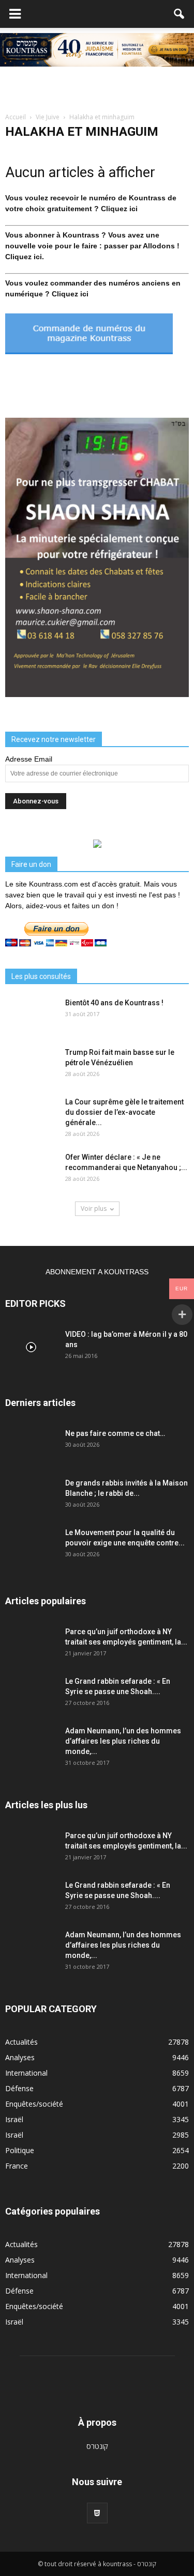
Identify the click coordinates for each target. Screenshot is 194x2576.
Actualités (21, 2042)
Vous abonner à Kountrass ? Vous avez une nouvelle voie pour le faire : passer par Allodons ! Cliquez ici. (92, 246)
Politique (20, 2150)
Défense (19, 2088)
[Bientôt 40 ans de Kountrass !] (31, 1016)
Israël (14, 2119)
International (26, 2073)
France (17, 2166)
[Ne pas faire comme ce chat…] (31, 1446)
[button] (180, 14)
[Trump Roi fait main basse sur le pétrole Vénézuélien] (31, 1065)
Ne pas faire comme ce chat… (115, 1433)
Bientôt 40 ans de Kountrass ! (114, 1003)
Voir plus (94, 1208)
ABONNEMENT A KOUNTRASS (97, 1272)
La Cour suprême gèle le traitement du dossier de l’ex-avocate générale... (124, 1112)
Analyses (20, 2057)
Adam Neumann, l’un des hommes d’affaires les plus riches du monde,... (123, 1741)
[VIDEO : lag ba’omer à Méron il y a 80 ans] (31, 1347)
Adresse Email (29, 759)
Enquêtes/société (34, 2104)
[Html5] (97, 2513)
